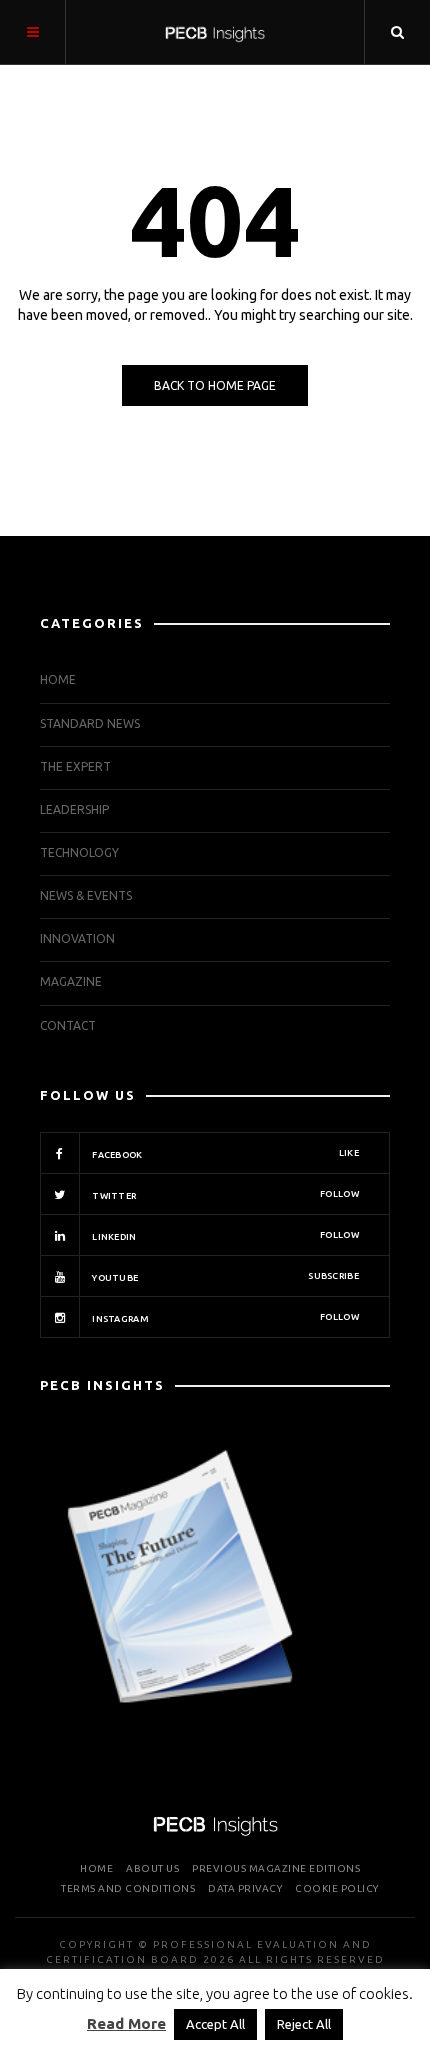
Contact (68, 1025)
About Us (152, 1868)
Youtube (224, 1277)
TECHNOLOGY (79, 852)
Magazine (71, 981)
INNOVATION (77, 938)
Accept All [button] (215, 2024)
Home (58, 679)
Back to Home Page (215, 385)
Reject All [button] (304, 2024)
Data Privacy (245, 1888)
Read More (126, 2023)
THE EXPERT (75, 766)
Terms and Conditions (128, 1888)
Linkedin (224, 1236)
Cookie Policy (337, 1888)
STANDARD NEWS (90, 723)
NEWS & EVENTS (86, 895)
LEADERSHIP (74, 809)
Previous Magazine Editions (276, 1868)
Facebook (224, 1154)
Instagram (224, 1318)
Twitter (224, 1195)
